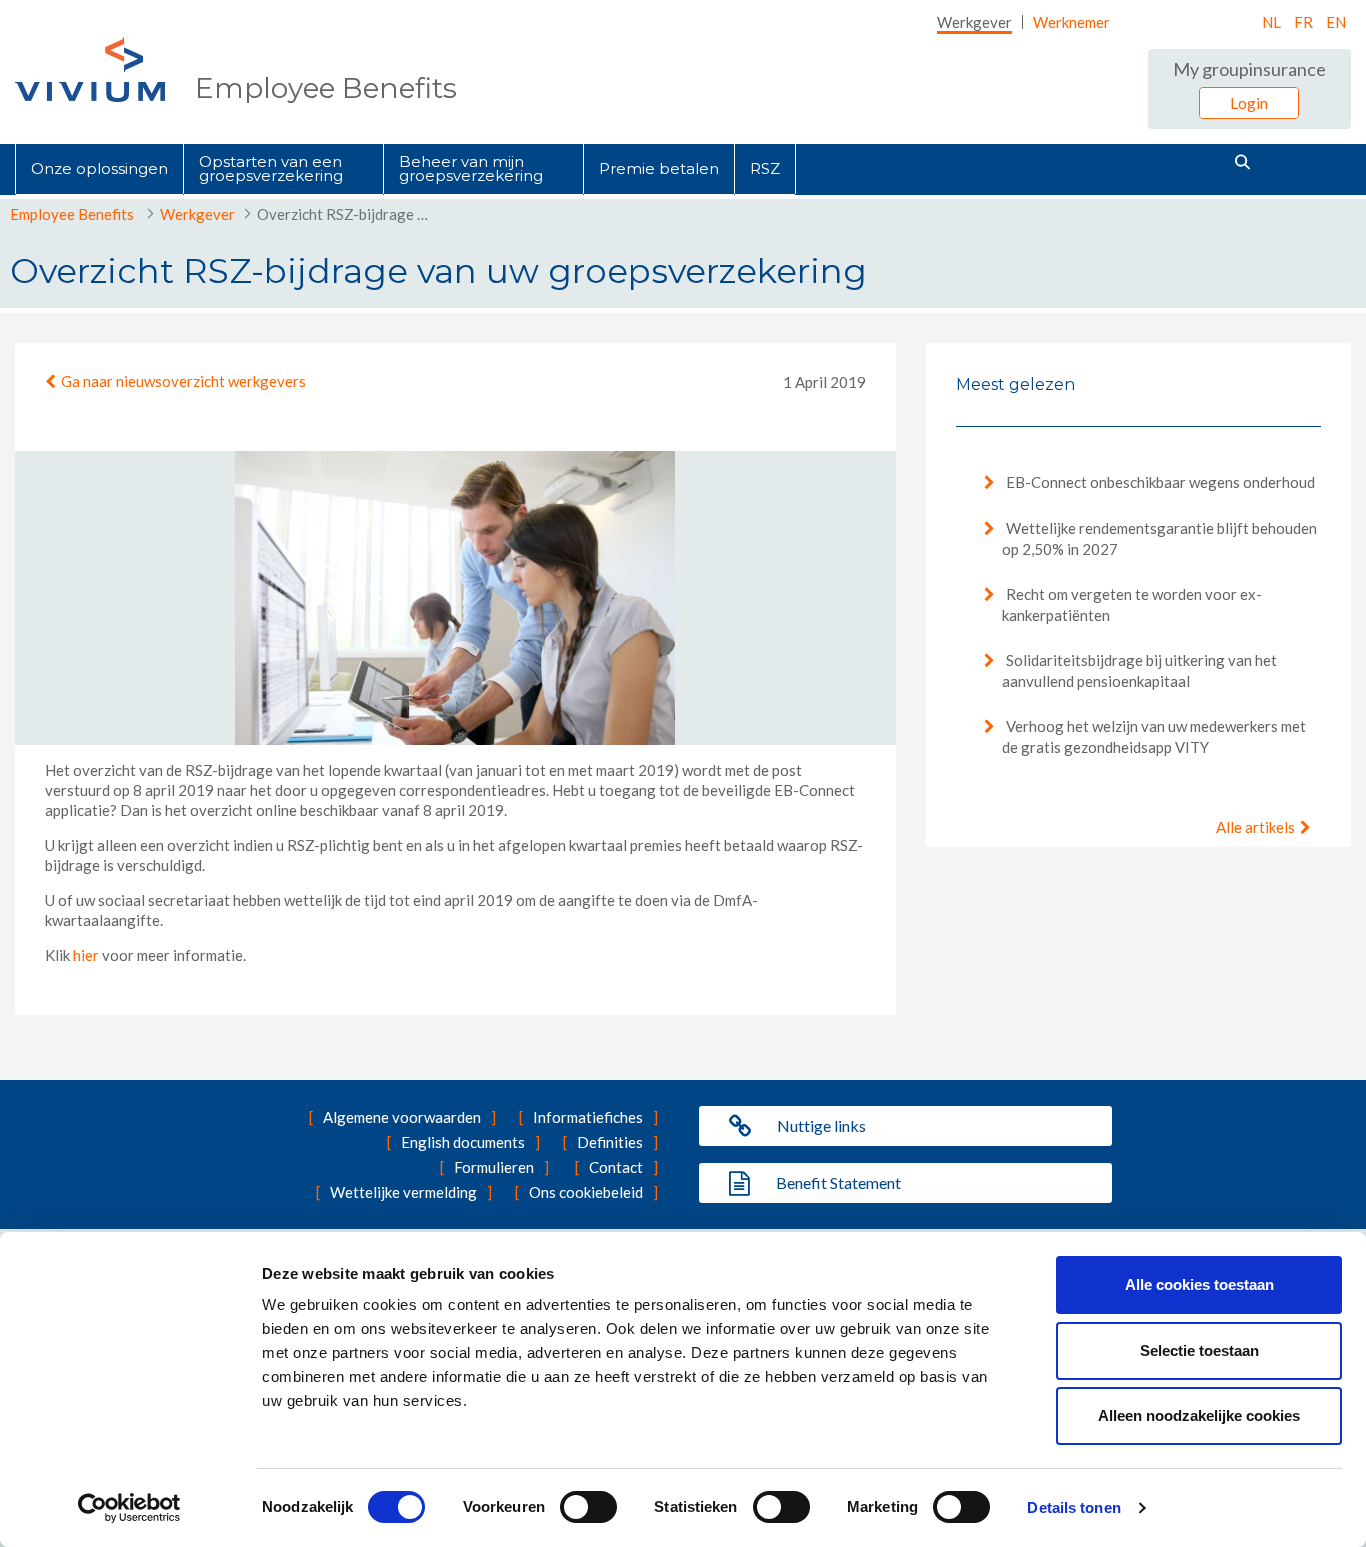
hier (86, 955)
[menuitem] (974, 22)
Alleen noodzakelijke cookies (1199, 1415)
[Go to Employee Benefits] (90, 69)
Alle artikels (1255, 827)
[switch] (588, 1507)
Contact (616, 1167)
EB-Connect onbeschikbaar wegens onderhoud (1159, 482)
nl (1271, 22)
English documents (463, 1142)
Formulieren (494, 1167)
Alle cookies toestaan (1199, 1284)
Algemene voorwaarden (402, 1117)
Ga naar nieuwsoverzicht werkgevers (183, 381)
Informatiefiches (588, 1117)
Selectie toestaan (1199, 1350)
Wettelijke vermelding (403, 1192)
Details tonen (1073, 1507)
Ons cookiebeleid (586, 1192)
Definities (610, 1142)
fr (1303, 22)
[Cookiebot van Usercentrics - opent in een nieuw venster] (129, 1508)
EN (1336, 22)
